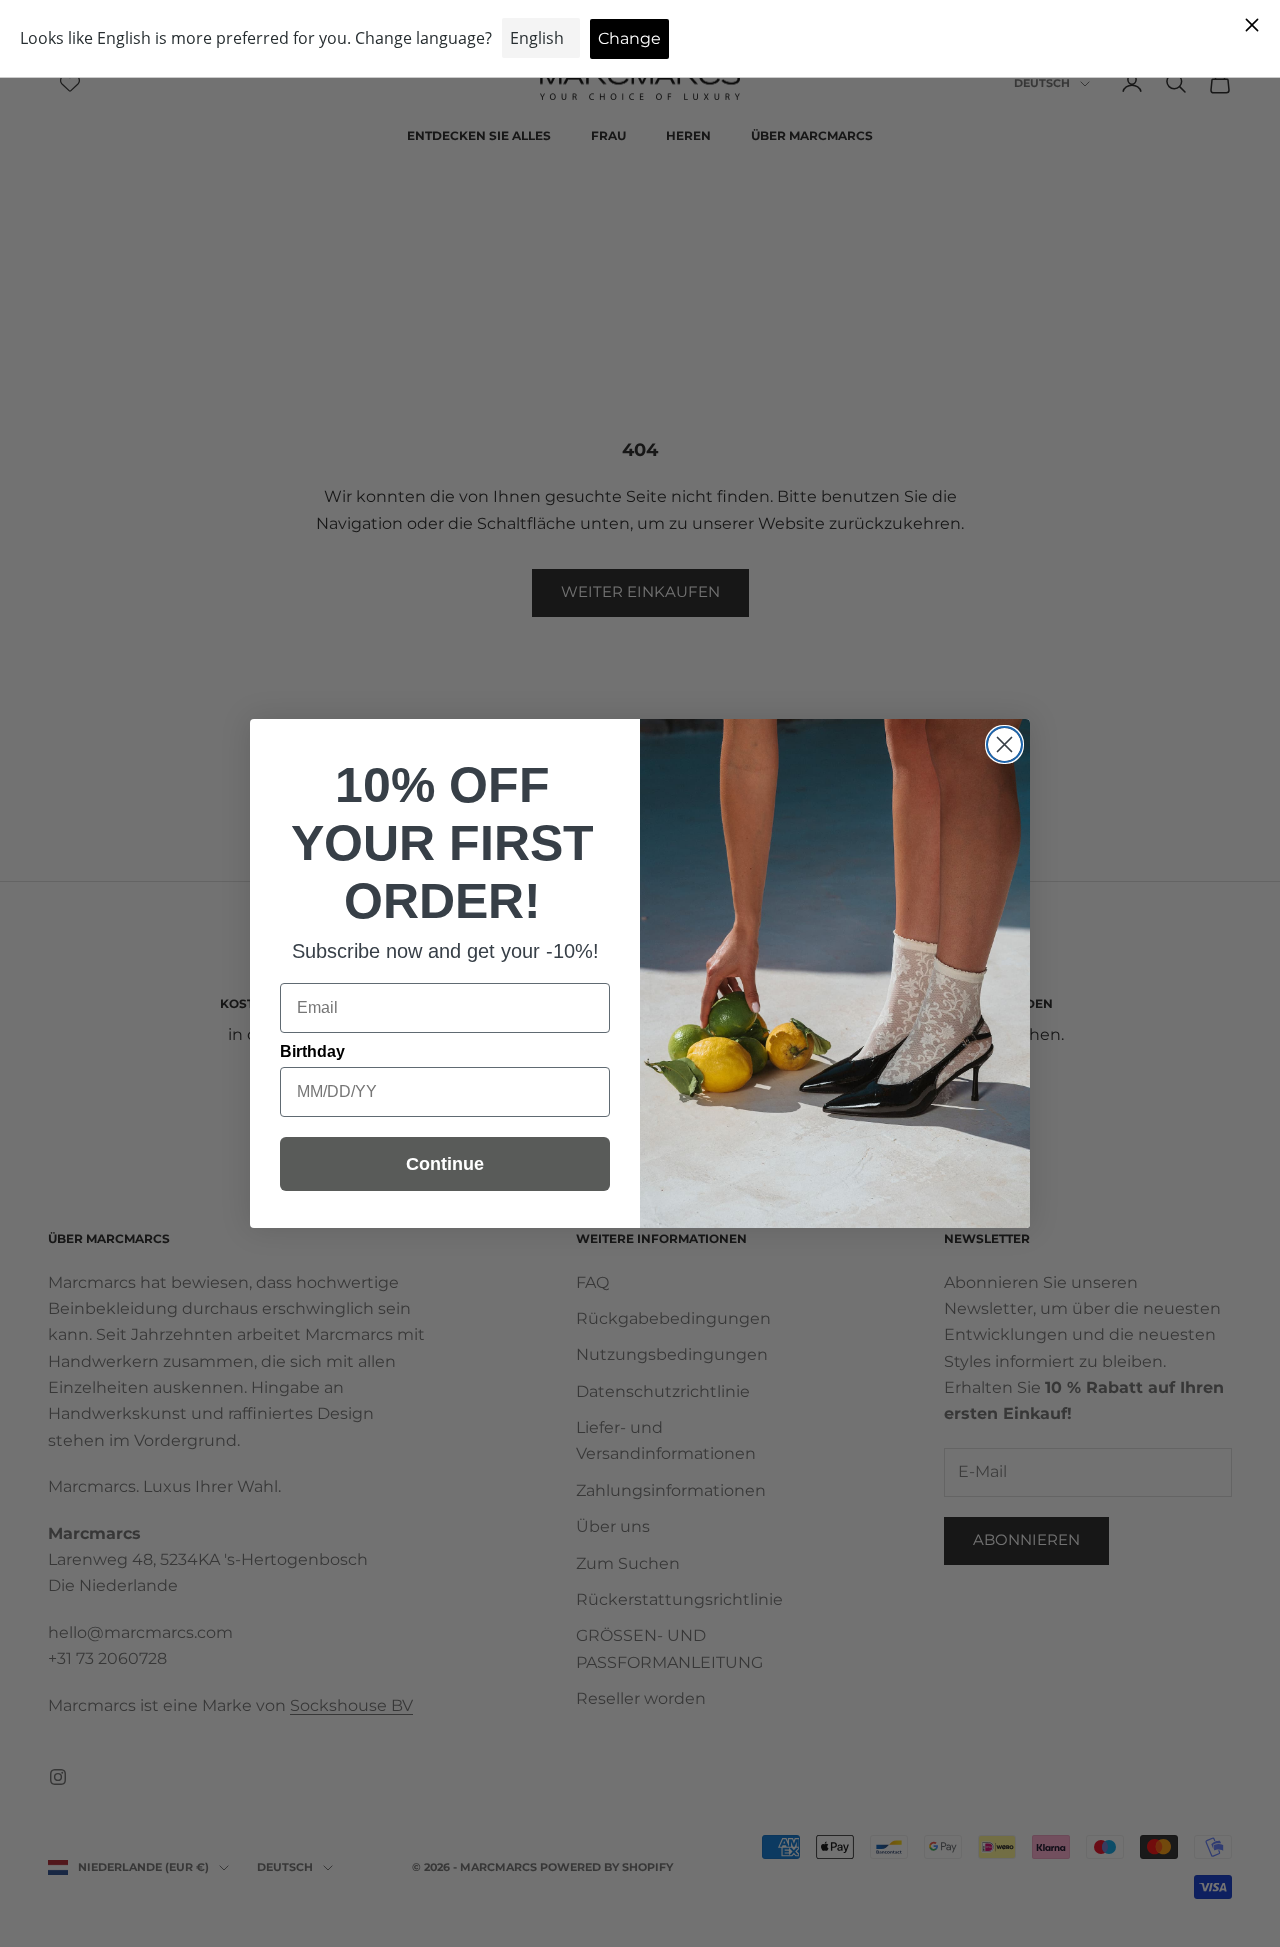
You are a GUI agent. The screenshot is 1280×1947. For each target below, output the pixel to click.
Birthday (312, 1051)
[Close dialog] (1004, 744)
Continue (445, 1164)
